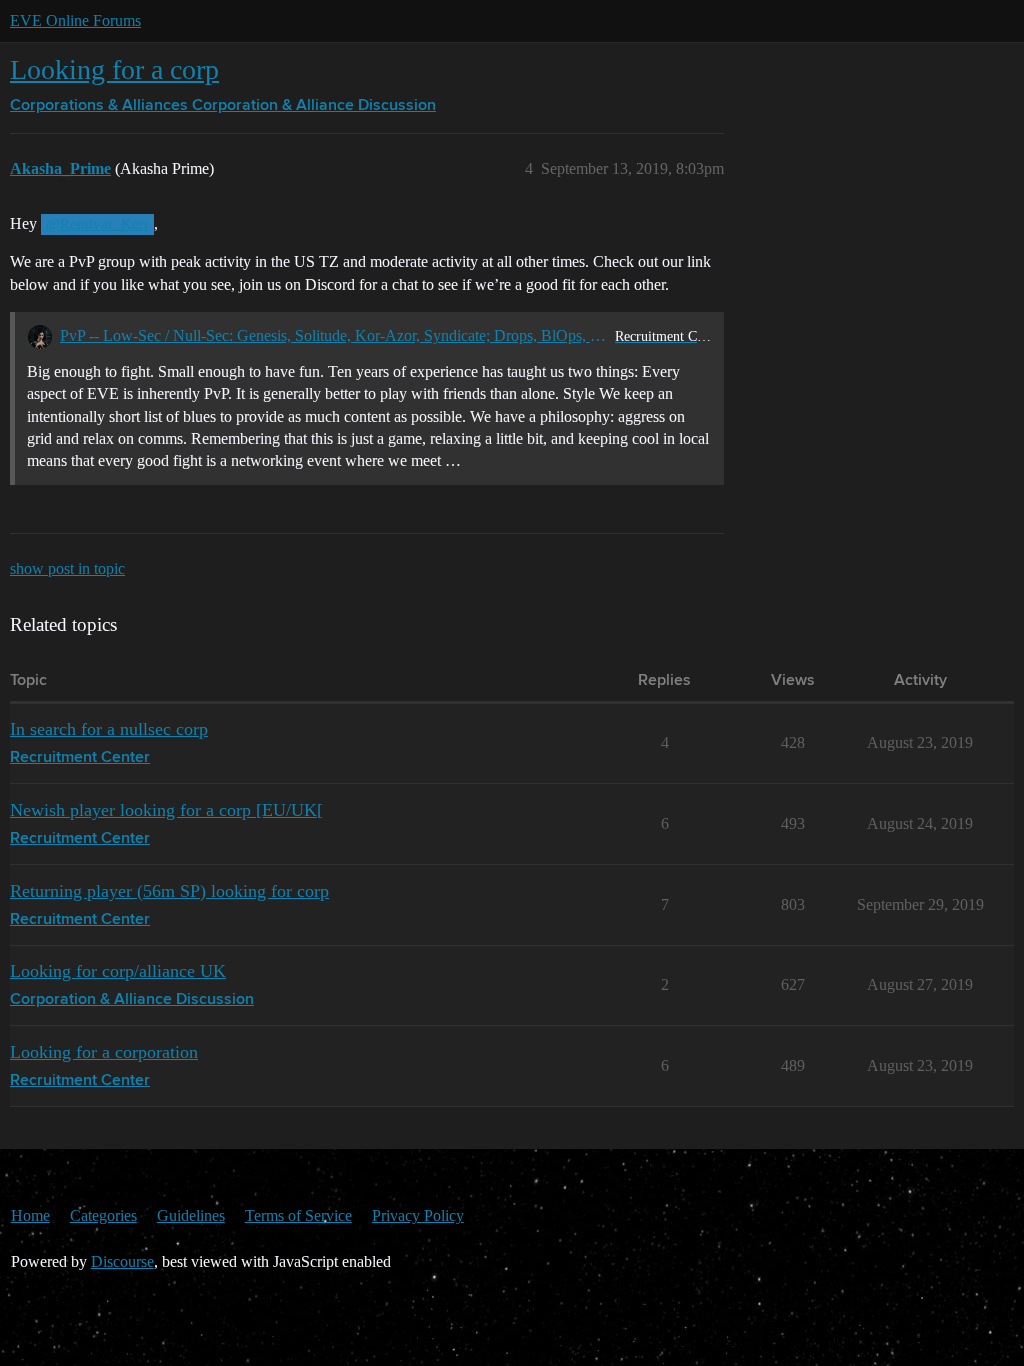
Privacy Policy (418, 1215)
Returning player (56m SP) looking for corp (169, 891)
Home (30, 1215)
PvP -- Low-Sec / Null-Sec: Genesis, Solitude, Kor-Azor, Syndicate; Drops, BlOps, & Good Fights (333, 335)
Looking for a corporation (104, 1052)
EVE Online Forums (75, 20)
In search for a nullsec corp (109, 729)
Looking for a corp (114, 69)
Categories (103, 1215)
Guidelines (191, 1215)
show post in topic (67, 568)
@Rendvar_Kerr (97, 224)
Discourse (122, 1261)
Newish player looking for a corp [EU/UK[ (166, 810)
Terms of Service (298, 1215)
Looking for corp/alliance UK (118, 971)
